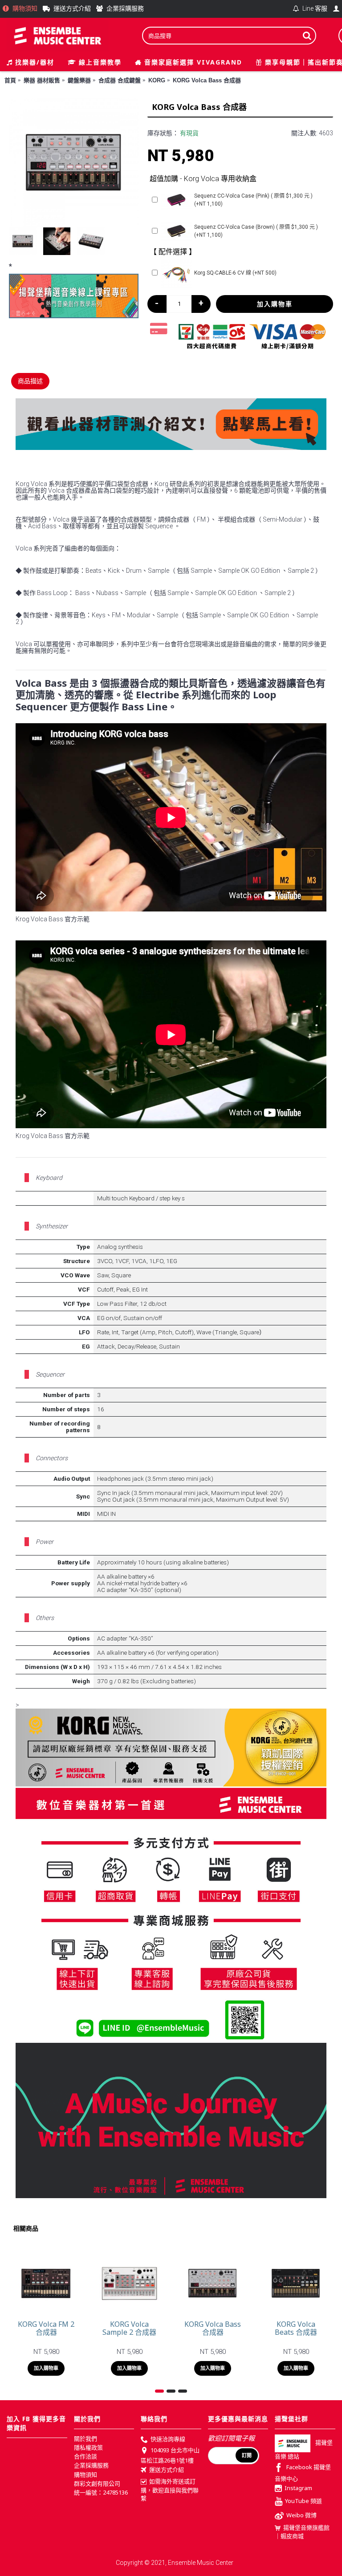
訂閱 (247, 2455)
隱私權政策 (88, 2447)
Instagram (298, 2488)
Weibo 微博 (301, 2515)
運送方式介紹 (167, 2470)
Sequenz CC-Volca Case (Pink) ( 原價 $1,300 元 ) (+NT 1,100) (253, 200)
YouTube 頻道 (303, 2501)
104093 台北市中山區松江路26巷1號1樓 (170, 2455)
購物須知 (85, 2475)
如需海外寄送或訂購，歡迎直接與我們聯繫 (170, 2490)
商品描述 (30, 381)
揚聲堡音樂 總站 (304, 2449)
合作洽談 (85, 2456)
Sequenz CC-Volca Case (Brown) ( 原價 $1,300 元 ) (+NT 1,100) (256, 231)
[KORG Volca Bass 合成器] (74, 163)
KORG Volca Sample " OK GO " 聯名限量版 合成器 (130, 2332)
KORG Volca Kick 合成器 (46, 2328)
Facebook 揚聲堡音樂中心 (303, 2473)
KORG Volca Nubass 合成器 (296, 2328)
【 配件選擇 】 (173, 252)
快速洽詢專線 (168, 2439)
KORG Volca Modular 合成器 (213, 2328)
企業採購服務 (91, 2465)
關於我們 (85, 2438)
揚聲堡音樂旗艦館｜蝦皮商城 (302, 2532)
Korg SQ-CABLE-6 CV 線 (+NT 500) (235, 273)
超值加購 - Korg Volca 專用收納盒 (203, 179)
